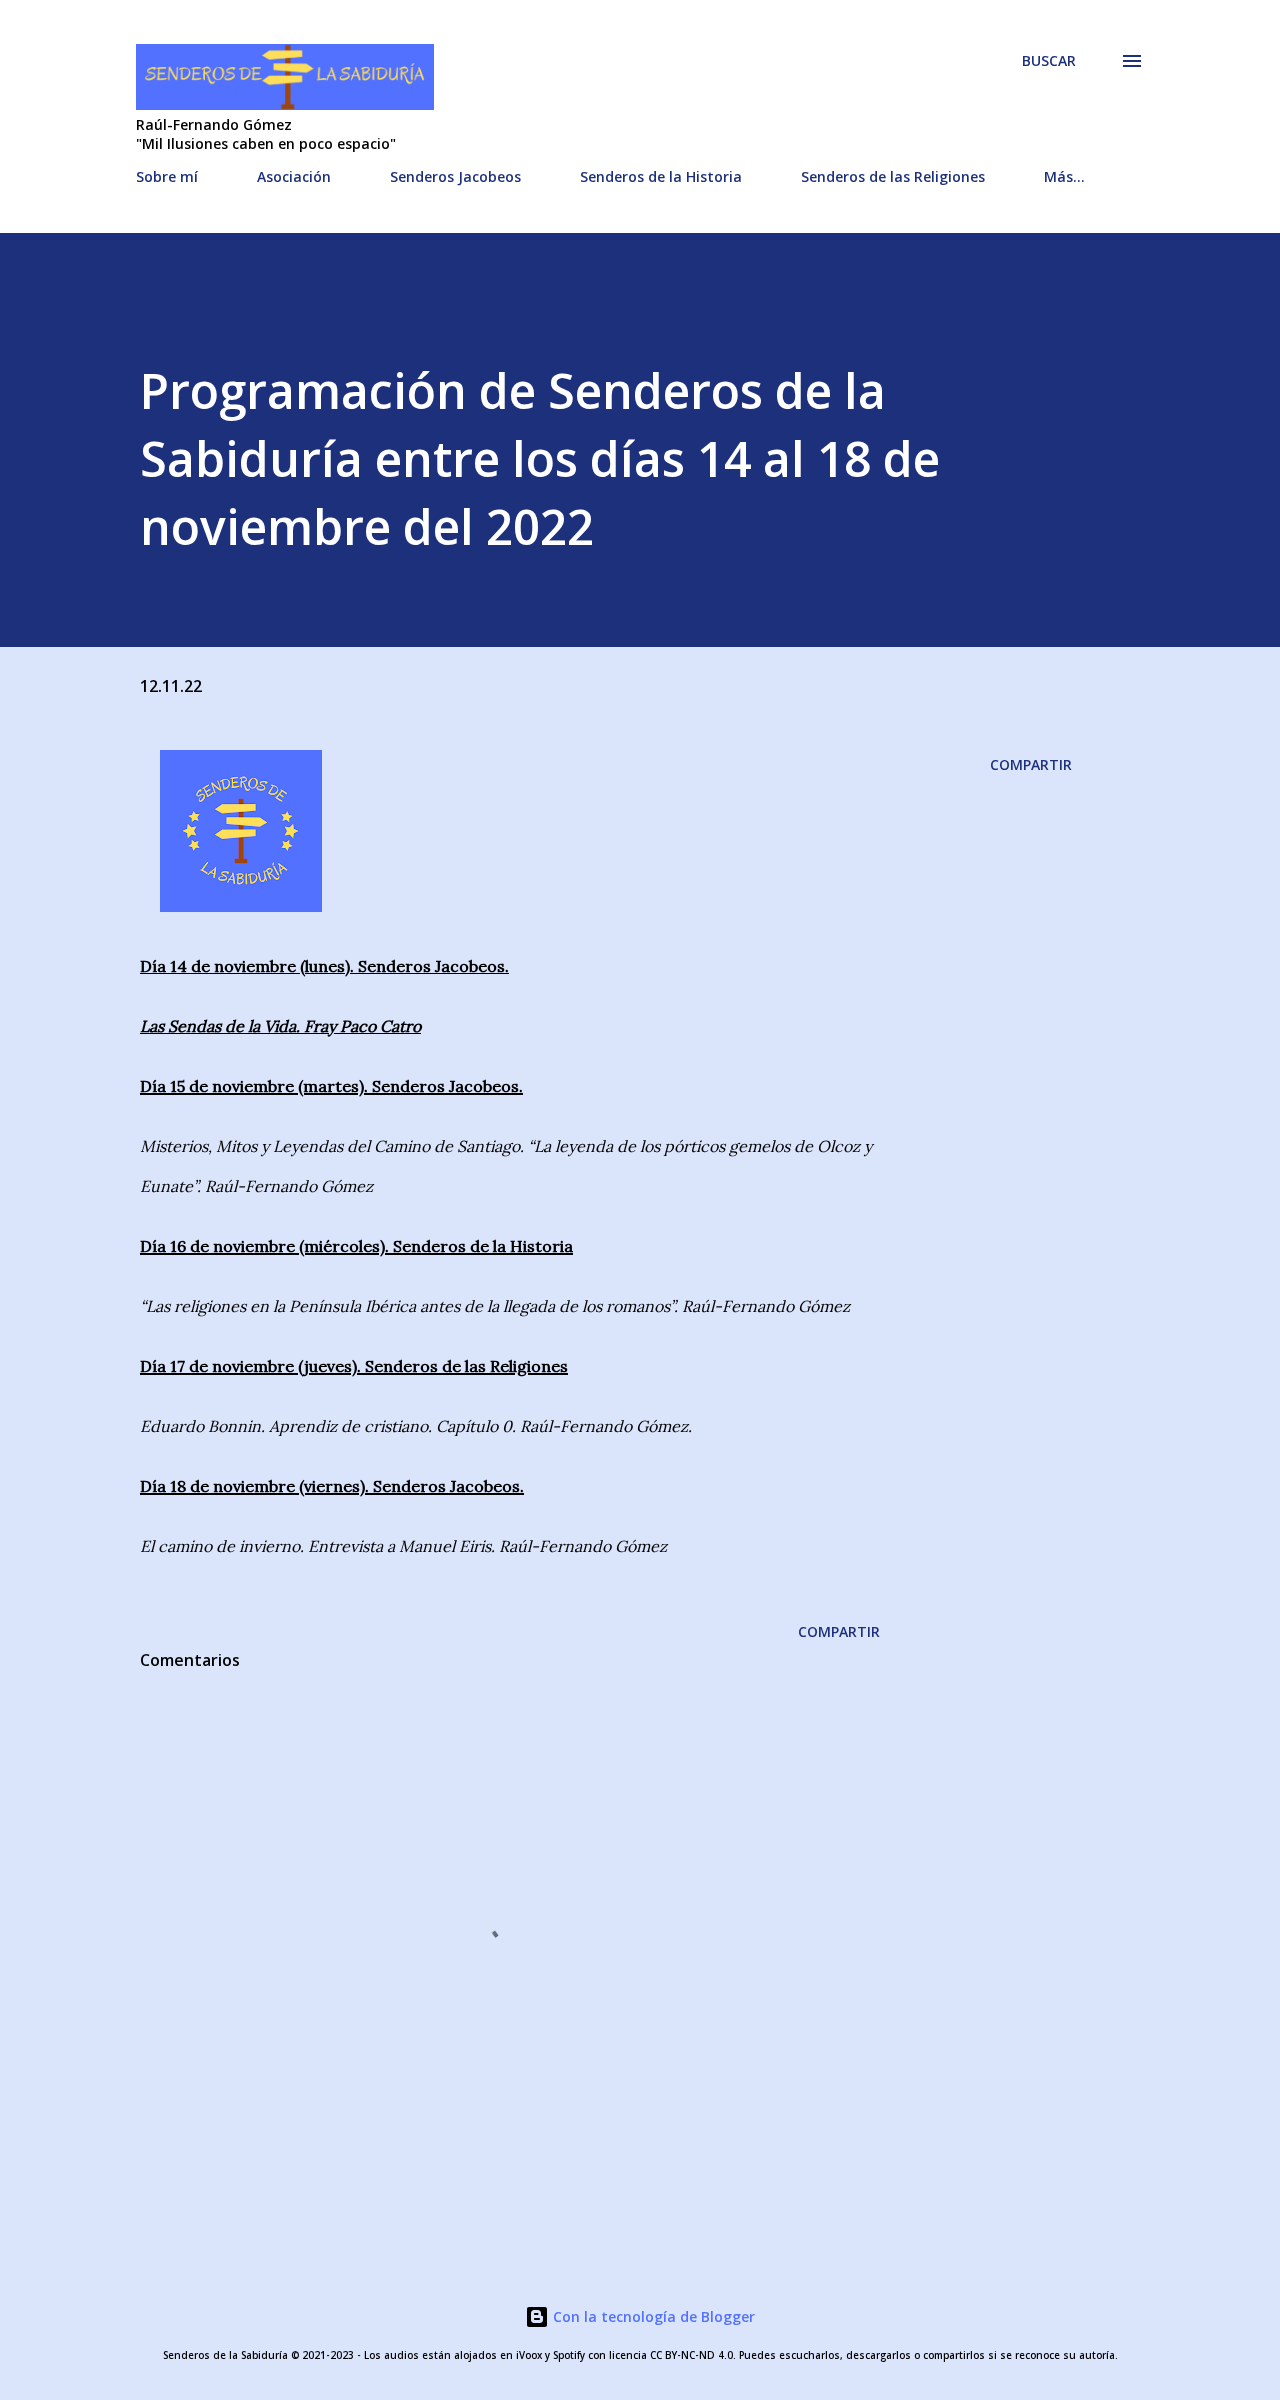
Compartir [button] (1031, 764)
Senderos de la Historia (661, 176)
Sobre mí (167, 176)
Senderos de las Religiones (893, 176)
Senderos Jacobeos (455, 176)
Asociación (294, 176)
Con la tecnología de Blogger (652, 2316)
